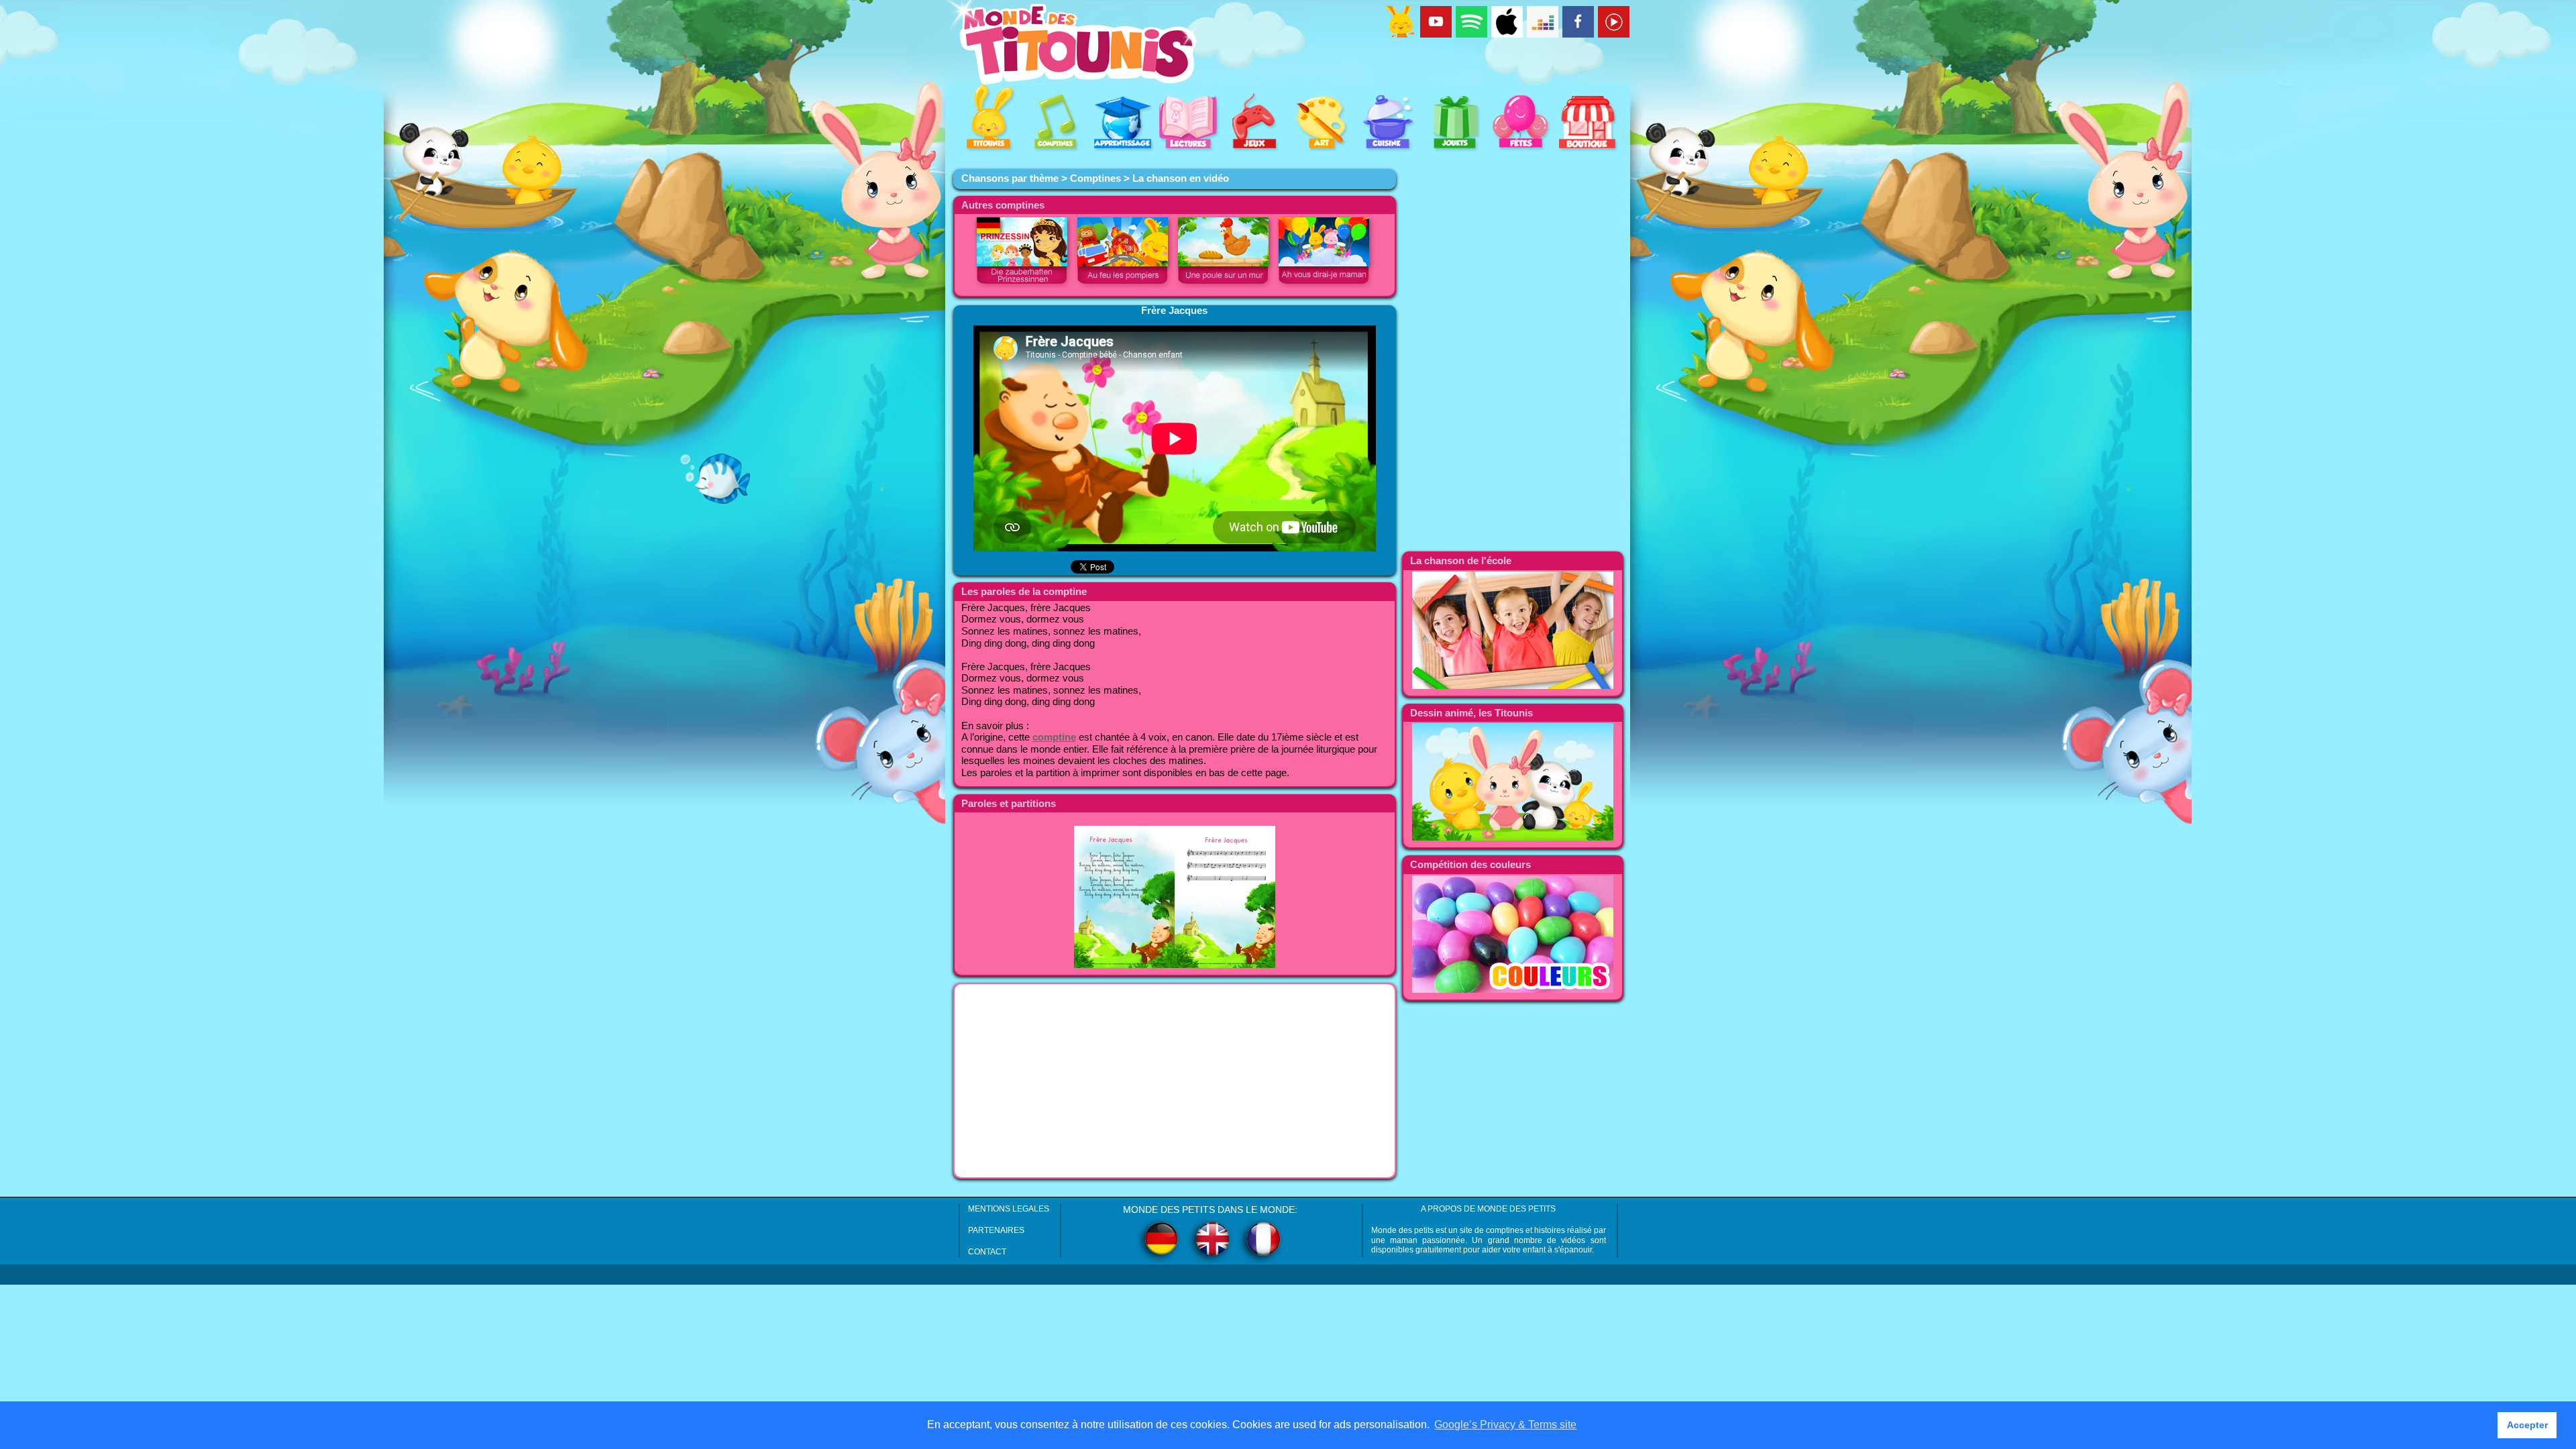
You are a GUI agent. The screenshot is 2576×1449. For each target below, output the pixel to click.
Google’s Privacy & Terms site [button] (1505, 1425)
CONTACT (987, 1252)
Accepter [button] (2527, 1425)
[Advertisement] (1175, 1081)
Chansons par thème (1010, 178)
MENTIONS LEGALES (1009, 1209)
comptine (1054, 737)
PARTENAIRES (996, 1230)
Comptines (1095, 178)
